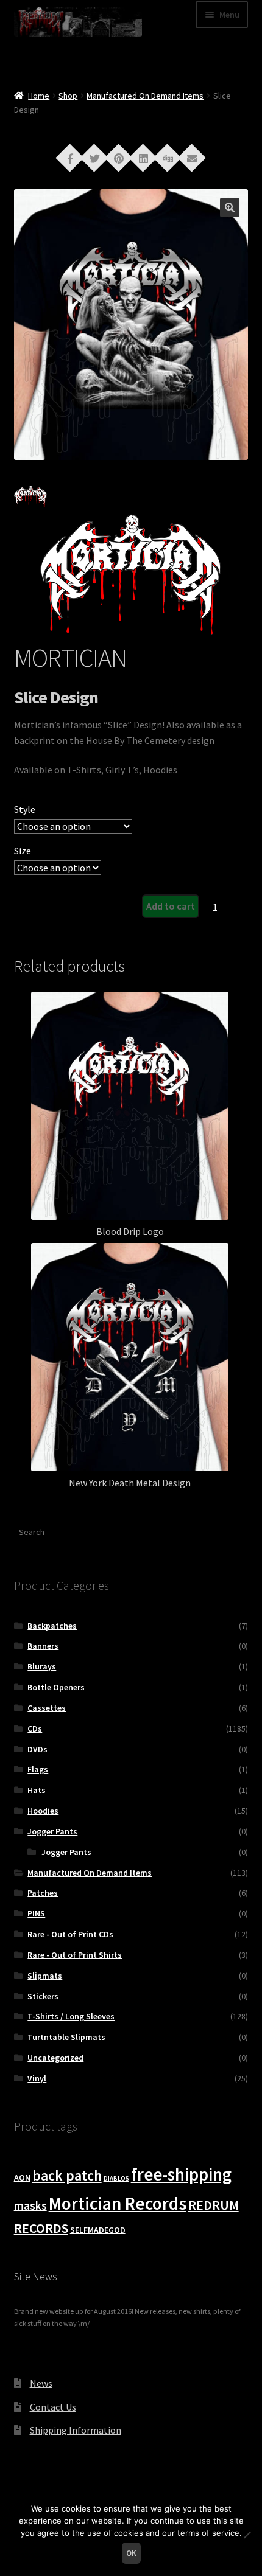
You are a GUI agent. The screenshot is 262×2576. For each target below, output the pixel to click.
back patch (67, 2175)
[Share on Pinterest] (119, 157)
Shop (68, 96)
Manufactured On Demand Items (145, 96)
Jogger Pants (52, 1831)
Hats (37, 1790)
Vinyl (37, 2078)
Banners (43, 1646)
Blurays (42, 1666)
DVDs (37, 1749)
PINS (36, 1913)
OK (131, 2553)
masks (30, 2205)
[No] (247, 2535)
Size (23, 851)
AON (22, 2177)
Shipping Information (76, 2430)
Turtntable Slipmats (66, 2037)
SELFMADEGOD (98, 2230)
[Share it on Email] (192, 157)
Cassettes (47, 1708)
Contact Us (53, 2407)
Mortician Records (118, 2203)
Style (25, 809)
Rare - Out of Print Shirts (75, 1955)
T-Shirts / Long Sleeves (71, 2016)
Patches (43, 1893)
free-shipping (181, 2174)
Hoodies (43, 1811)
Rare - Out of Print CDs (70, 1934)
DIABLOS (116, 2178)
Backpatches (52, 1626)
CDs (35, 1728)
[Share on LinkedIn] (143, 157)
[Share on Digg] (168, 157)
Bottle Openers (56, 1687)
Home (39, 96)
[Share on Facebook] (70, 157)
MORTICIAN (70, 658)
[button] (230, 207)
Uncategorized (55, 2058)
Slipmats (45, 1976)
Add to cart (171, 906)
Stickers (43, 1996)
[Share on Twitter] (94, 157)
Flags (38, 1769)
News (41, 2383)
